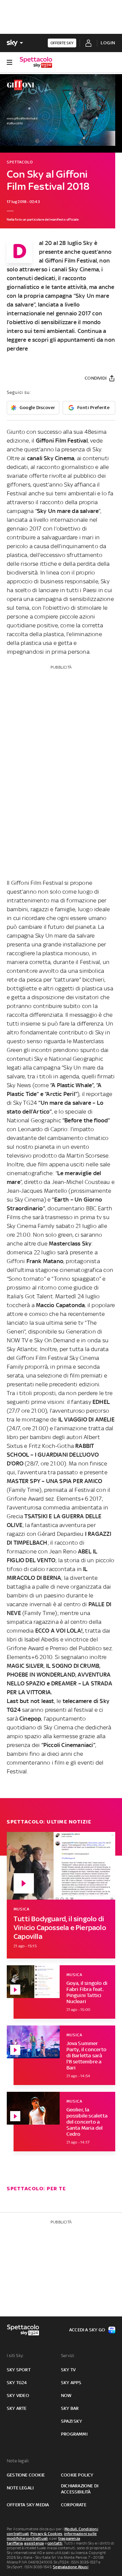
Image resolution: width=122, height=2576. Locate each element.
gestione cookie (26, 2475)
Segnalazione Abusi (71, 2567)
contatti (55, 2543)
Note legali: (18, 2461)
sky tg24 (17, 2383)
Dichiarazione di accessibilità (80, 2489)
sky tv (68, 2370)
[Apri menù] (9, 62)
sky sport (19, 2370)
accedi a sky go (87, 2330)
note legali (20, 2488)
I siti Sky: (15, 2356)
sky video (18, 2395)
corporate (74, 2505)
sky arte (17, 2408)
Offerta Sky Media (28, 2505)
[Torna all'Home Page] (36, 62)
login (108, 43)
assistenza (34, 2543)
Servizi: (68, 2356)
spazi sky (72, 2421)
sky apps (71, 2383)
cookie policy (77, 2475)
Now (66, 2395)
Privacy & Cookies (46, 2534)
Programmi (74, 2434)
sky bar (70, 2408)
